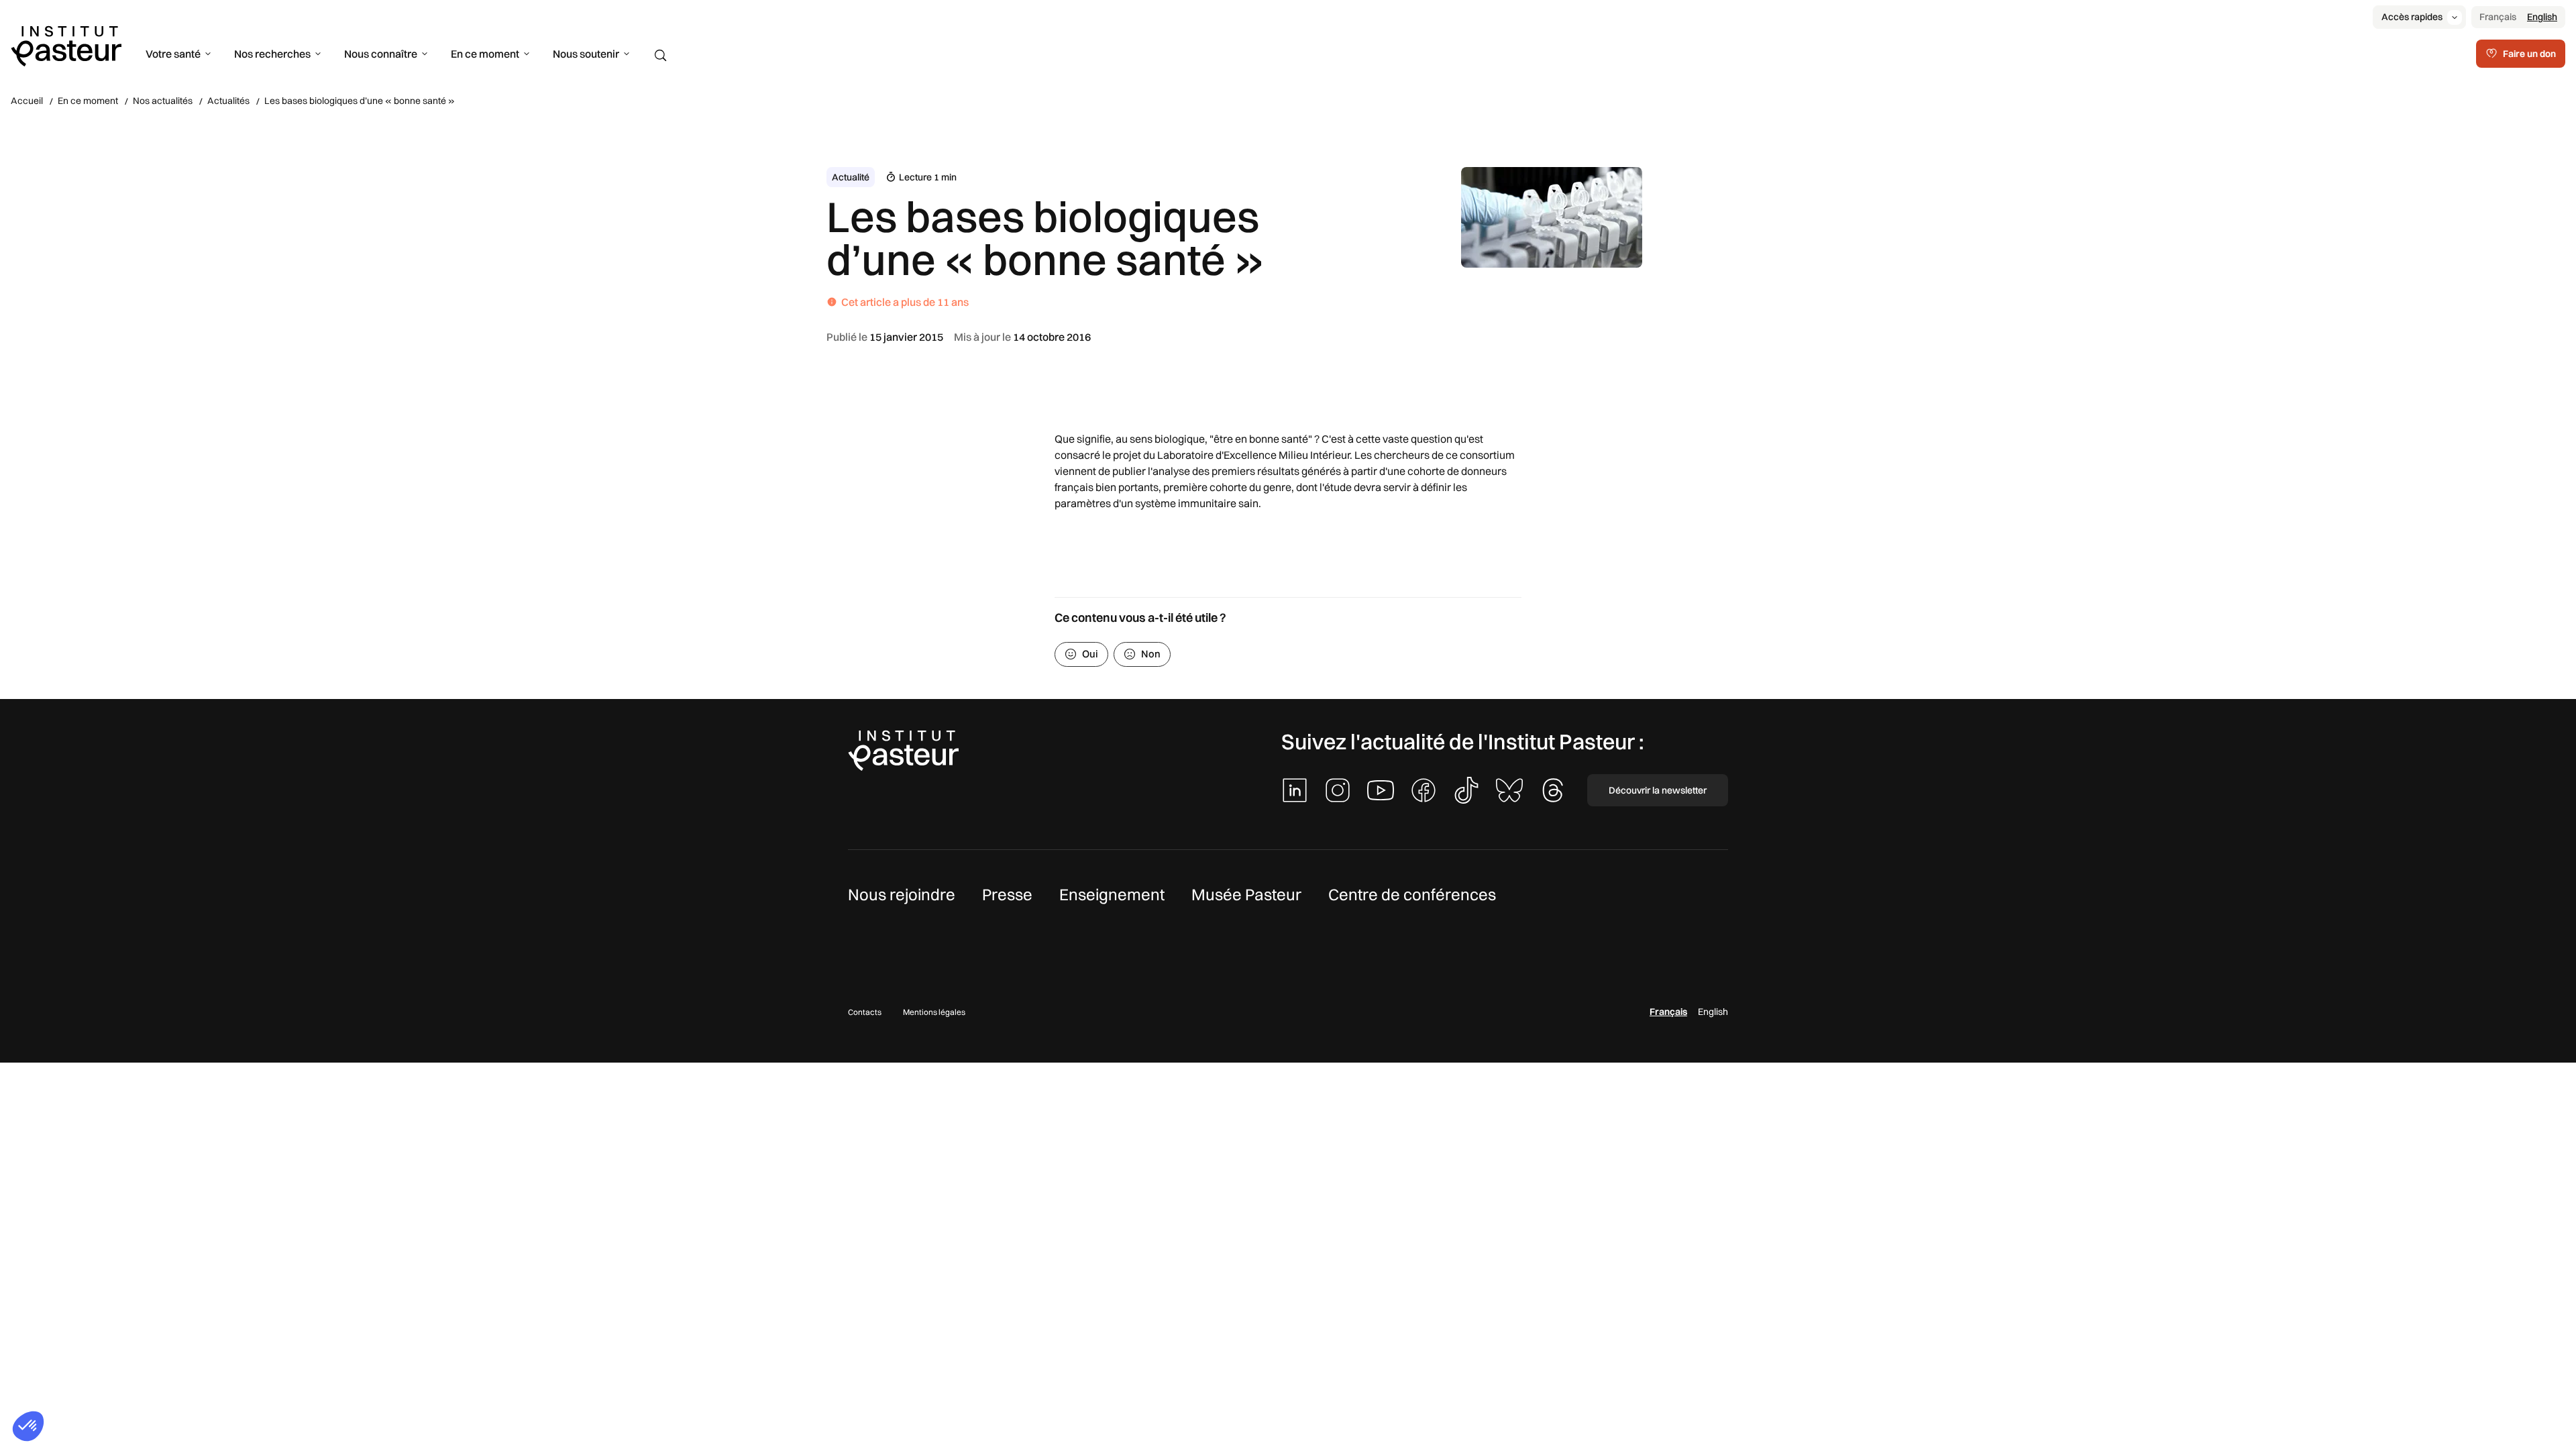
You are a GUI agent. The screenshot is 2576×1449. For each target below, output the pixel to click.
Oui (1090, 654)
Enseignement (1112, 894)
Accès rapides (2412, 17)
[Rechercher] (661, 56)
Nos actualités (163, 101)
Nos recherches (272, 54)
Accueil (27, 101)
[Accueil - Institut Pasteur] (66, 45)
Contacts (865, 1012)
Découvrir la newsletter (1658, 790)
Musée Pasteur (1246, 894)
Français (2498, 17)
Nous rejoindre (902, 894)
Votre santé (173, 54)
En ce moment (485, 54)
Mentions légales (934, 1012)
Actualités (228, 101)
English (2542, 17)
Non (1151, 654)
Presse (1007, 894)
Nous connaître (381, 54)
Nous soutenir (586, 54)
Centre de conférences (1412, 894)
